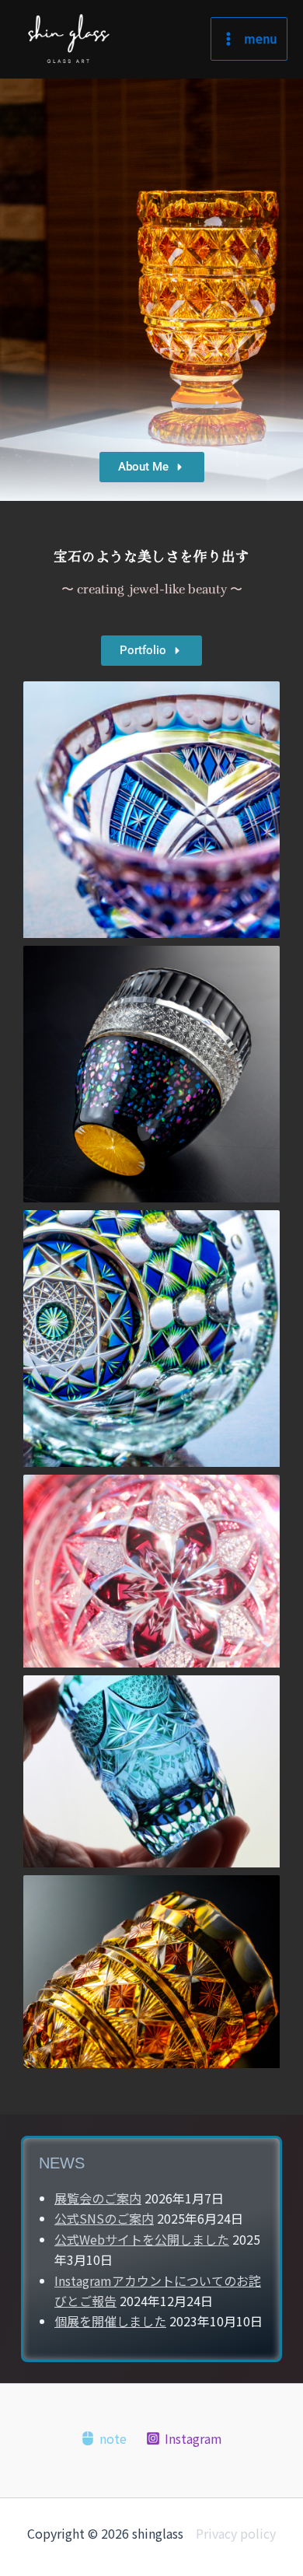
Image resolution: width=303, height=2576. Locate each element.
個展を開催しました (110, 2321)
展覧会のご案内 (98, 2198)
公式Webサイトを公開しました (142, 2239)
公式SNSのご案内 (104, 2218)
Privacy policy (236, 2533)
